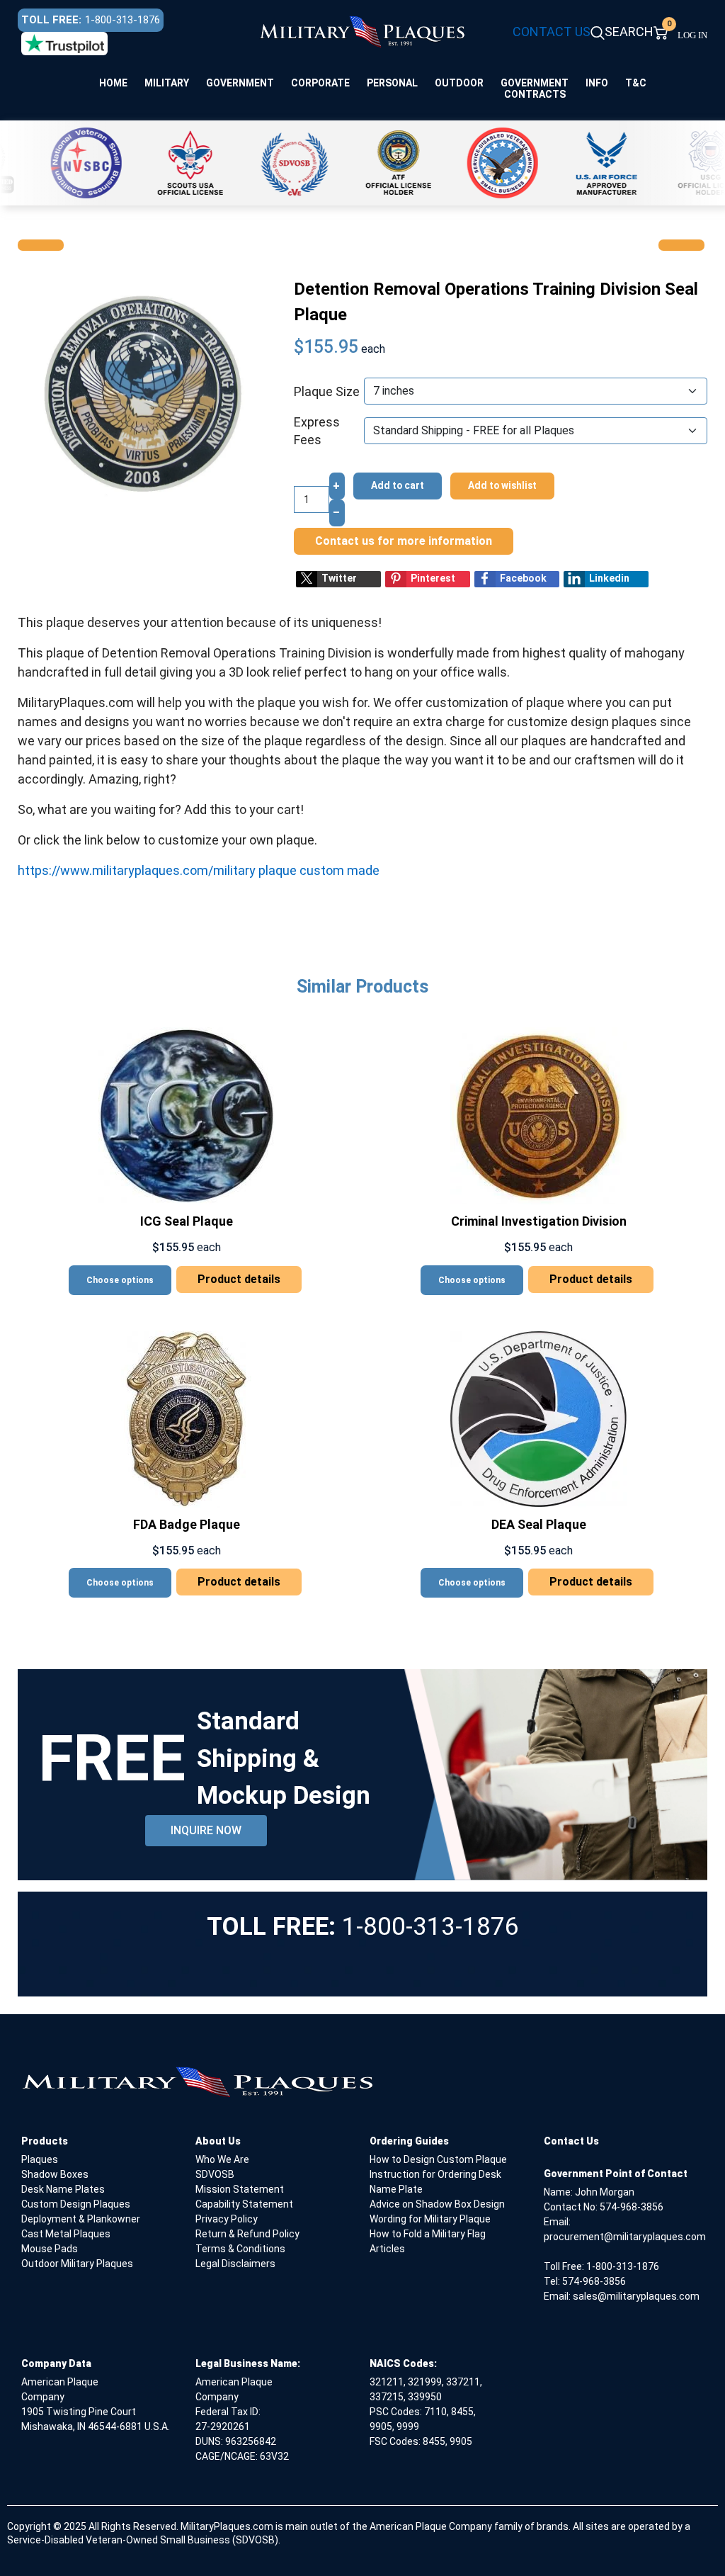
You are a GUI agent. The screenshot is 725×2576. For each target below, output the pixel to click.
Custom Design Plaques (76, 2204)
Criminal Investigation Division (539, 1221)
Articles (387, 2249)
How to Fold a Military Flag (428, 2234)
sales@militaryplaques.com (636, 2296)
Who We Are (222, 2159)
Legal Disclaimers (235, 2264)
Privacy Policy (227, 2219)
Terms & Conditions (240, 2249)
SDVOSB (215, 2174)
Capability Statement (244, 2204)
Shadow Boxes (55, 2174)
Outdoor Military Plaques (77, 2264)
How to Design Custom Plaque (438, 2159)
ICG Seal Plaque (187, 1221)
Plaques (40, 2159)
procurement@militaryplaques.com (625, 2237)
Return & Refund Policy (247, 2234)
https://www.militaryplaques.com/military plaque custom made (199, 870)
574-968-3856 (632, 2207)
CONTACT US (552, 32)
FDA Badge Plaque (187, 1524)
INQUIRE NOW (206, 1830)
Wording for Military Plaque (430, 2219)
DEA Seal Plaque (539, 1524)
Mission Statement (240, 2189)
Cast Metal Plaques (66, 2234)
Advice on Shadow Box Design (437, 2204)
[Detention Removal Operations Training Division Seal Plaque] (138, 389)
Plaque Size (327, 391)
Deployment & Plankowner (81, 2219)
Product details (239, 1279)
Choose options (120, 1280)
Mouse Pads (50, 2249)
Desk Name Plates (63, 2189)
